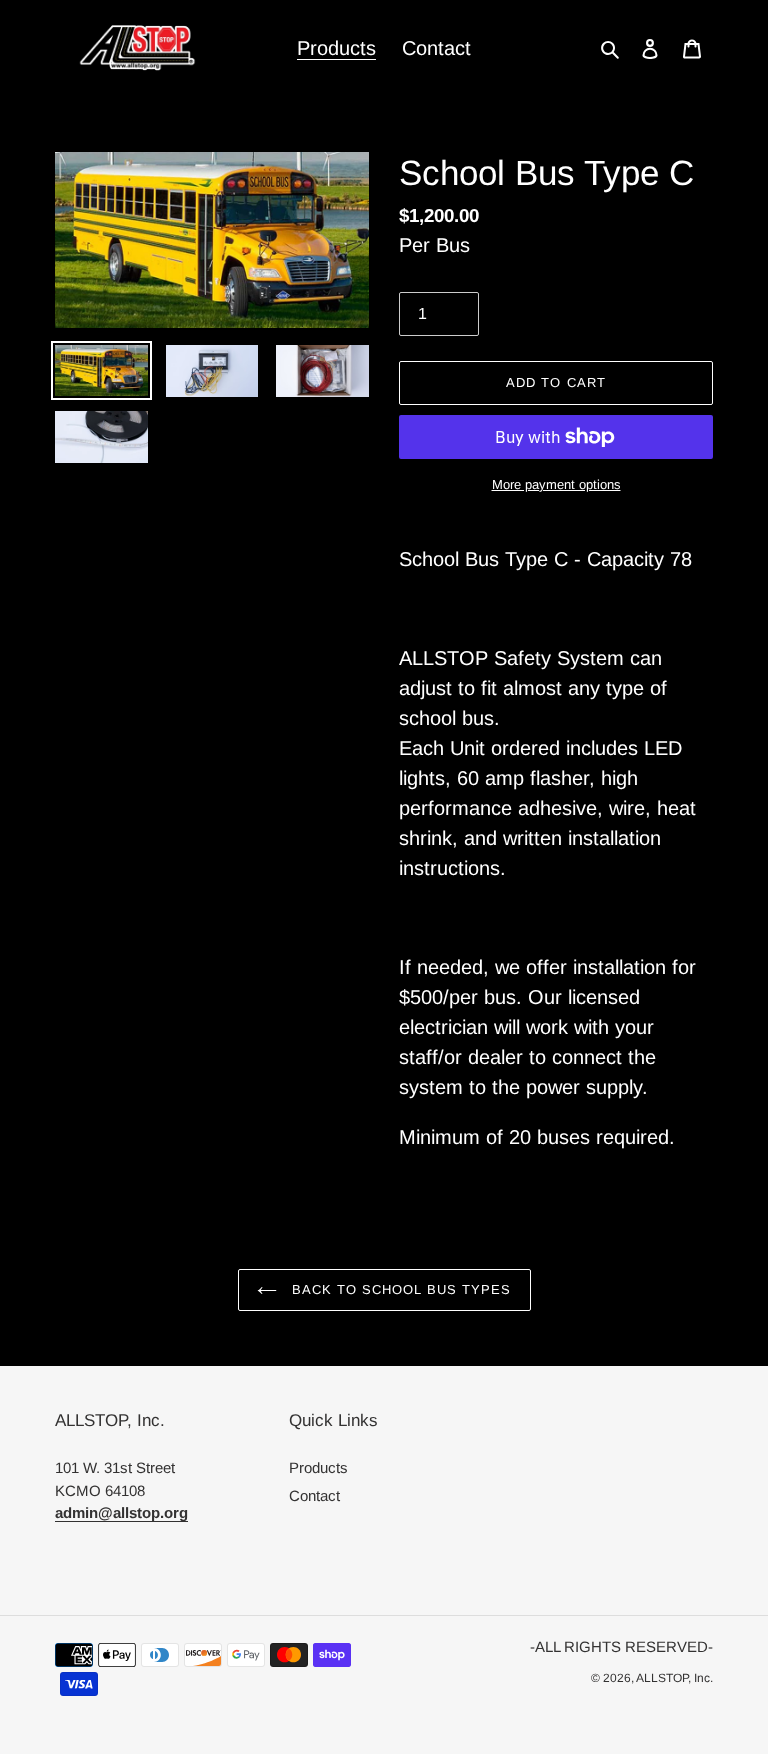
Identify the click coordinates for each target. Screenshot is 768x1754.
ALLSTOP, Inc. (674, 1678)
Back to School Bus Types (399, 1289)
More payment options (556, 484)
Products (318, 1467)
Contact (314, 1495)
